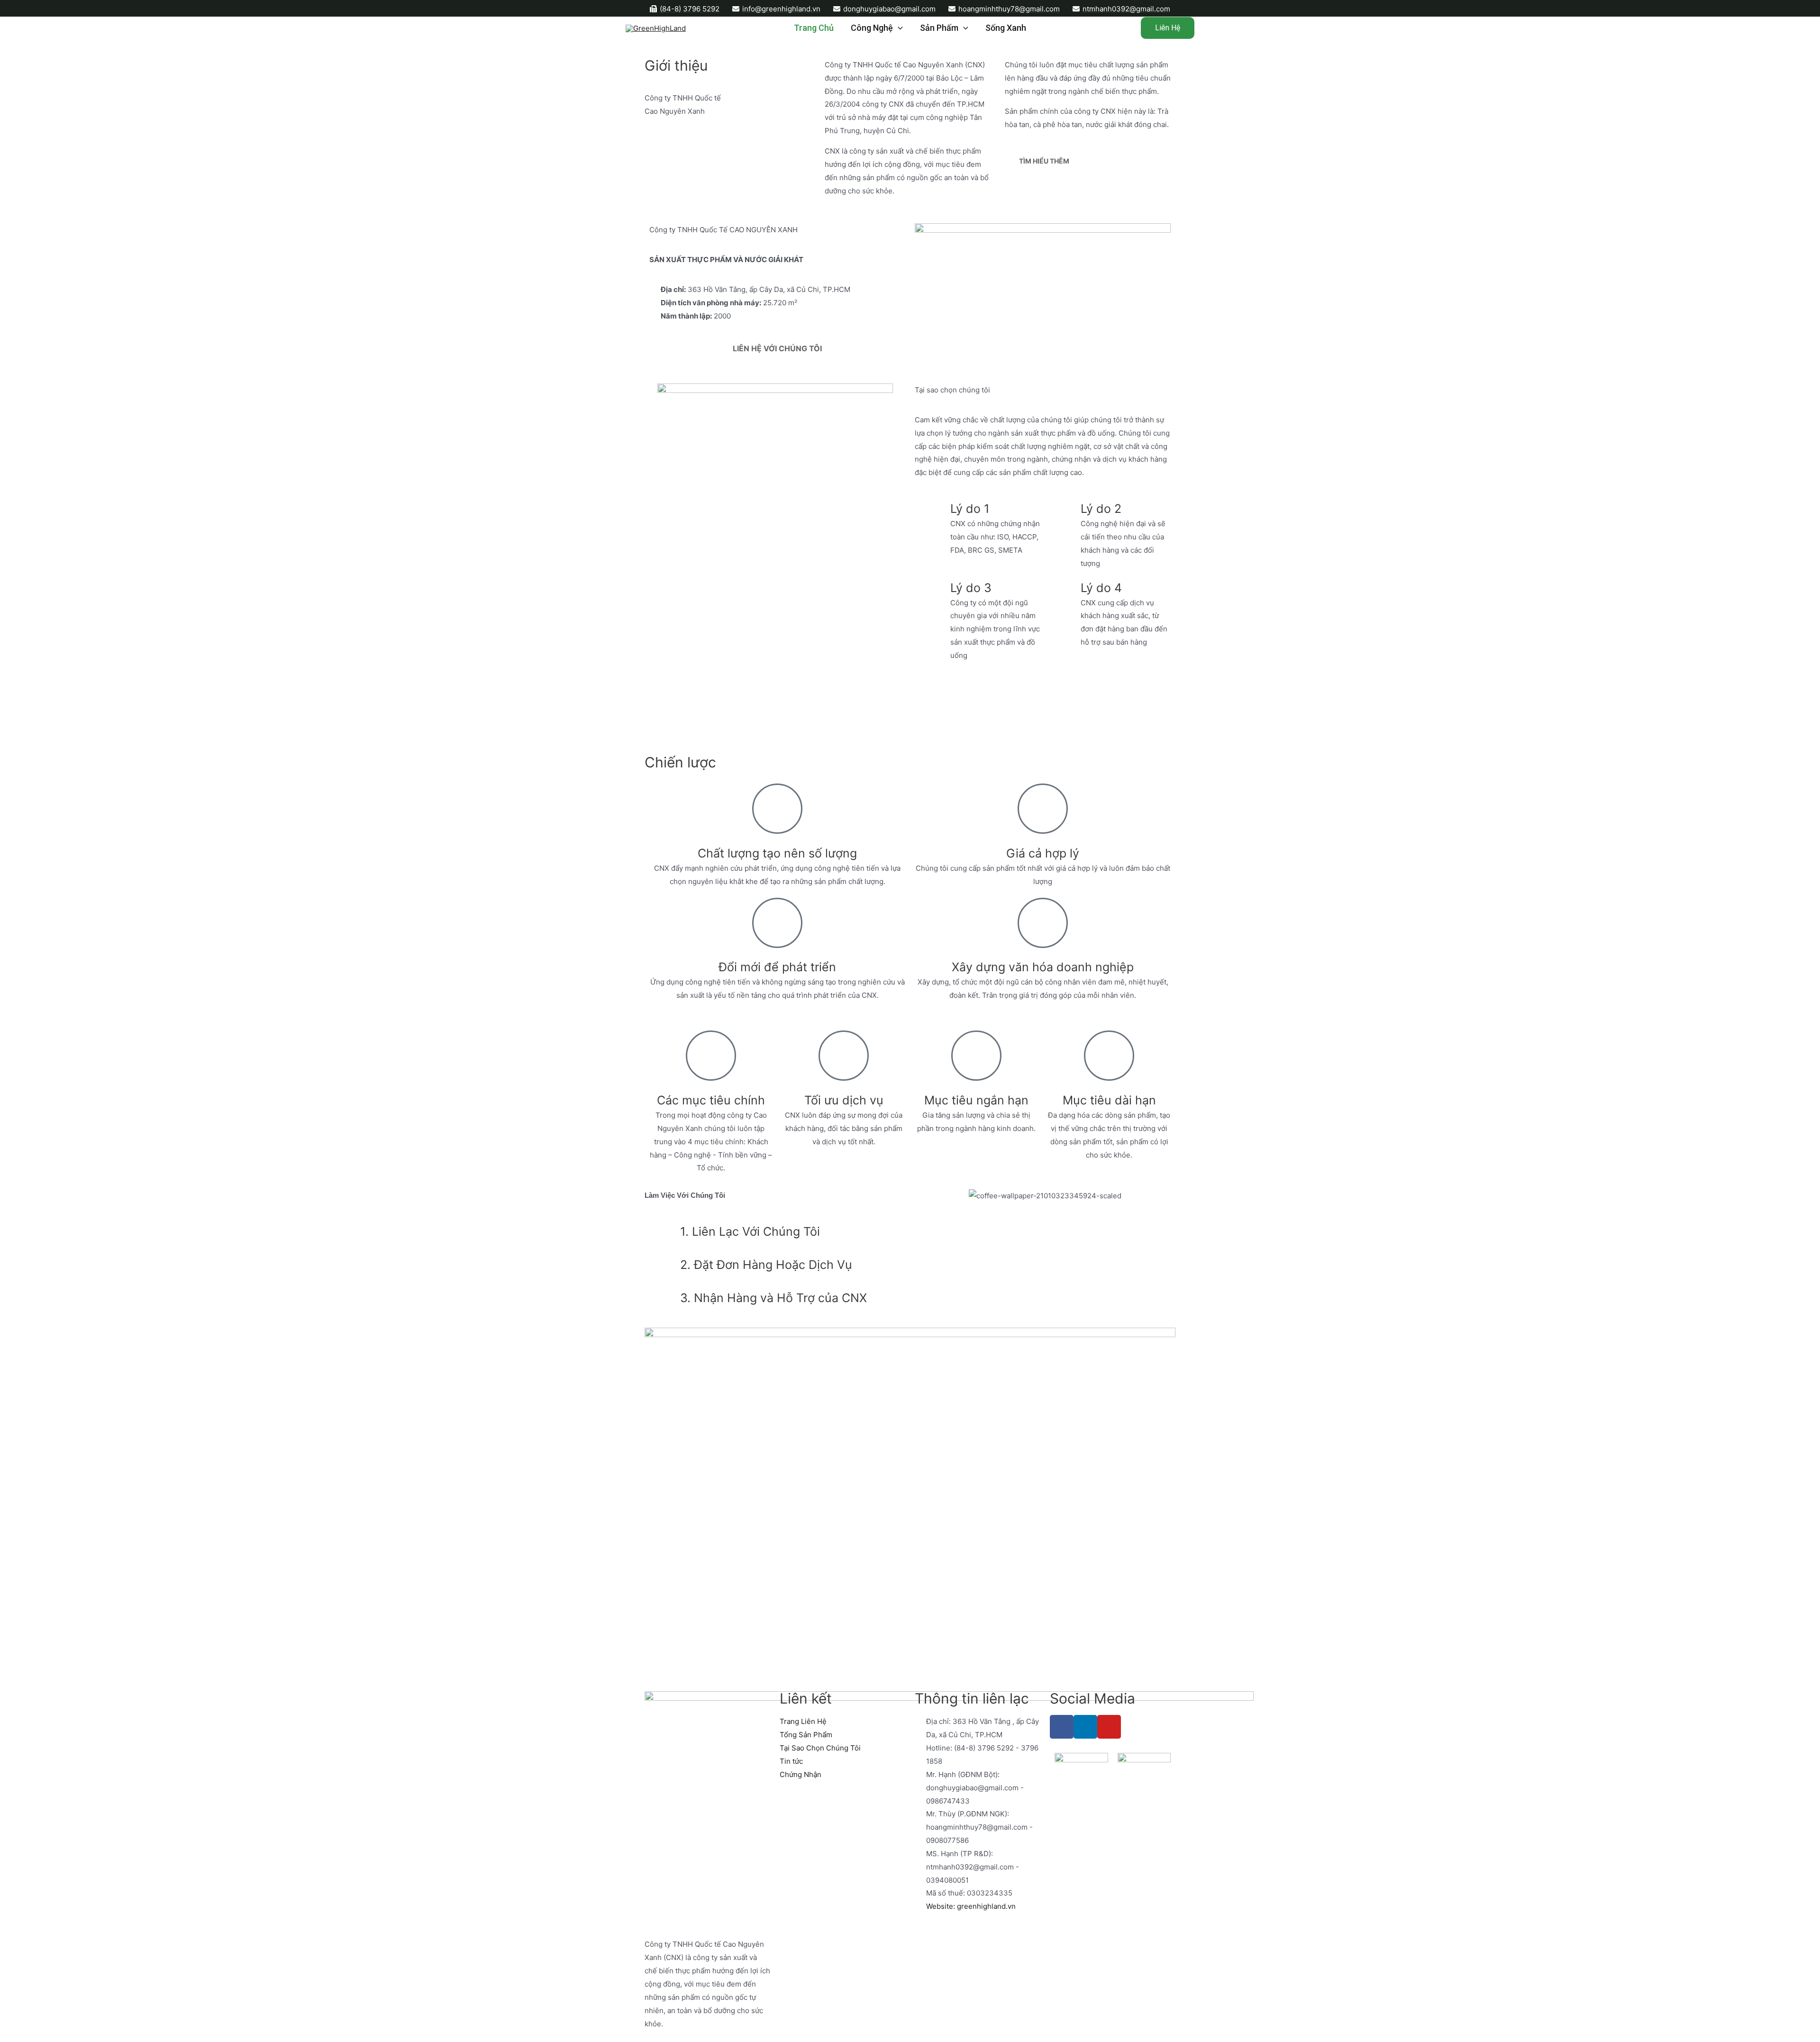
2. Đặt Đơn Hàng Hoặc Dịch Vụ (766, 1265)
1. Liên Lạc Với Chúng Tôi (750, 1231)
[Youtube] (1109, 1727)
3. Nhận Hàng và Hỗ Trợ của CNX (773, 1298)
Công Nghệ (872, 28)
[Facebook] (1062, 1727)
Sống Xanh (1006, 28)
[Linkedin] (1085, 1727)
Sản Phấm (939, 28)
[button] (654, 1016)
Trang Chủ (814, 28)
